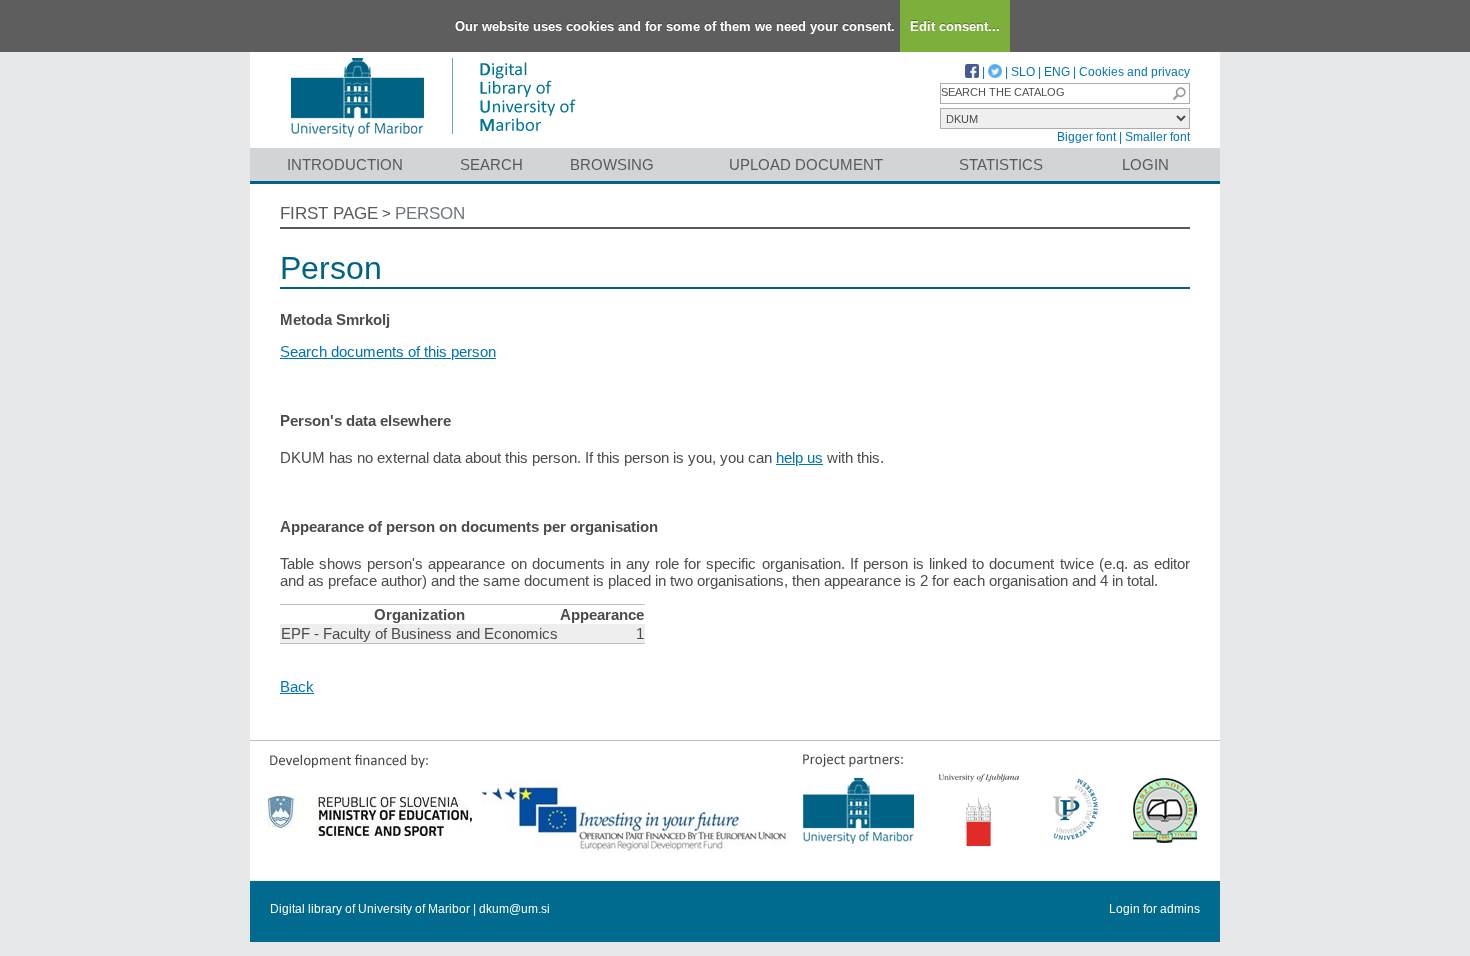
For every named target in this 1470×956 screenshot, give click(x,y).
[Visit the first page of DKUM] (432, 138)
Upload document (806, 164)
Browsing (612, 164)
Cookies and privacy (1134, 72)
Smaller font (1157, 137)
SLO (1023, 72)
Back (297, 686)
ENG (1057, 72)
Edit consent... (955, 26)
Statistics (1001, 164)
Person (430, 213)
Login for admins (1154, 909)
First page (329, 213)
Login (1145, 164)
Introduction (345, 164)
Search (491, 164)
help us (799, 457)
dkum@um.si (514, 909)
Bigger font (1086, 137)
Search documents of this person (388, 351)
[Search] (1179, 93)
